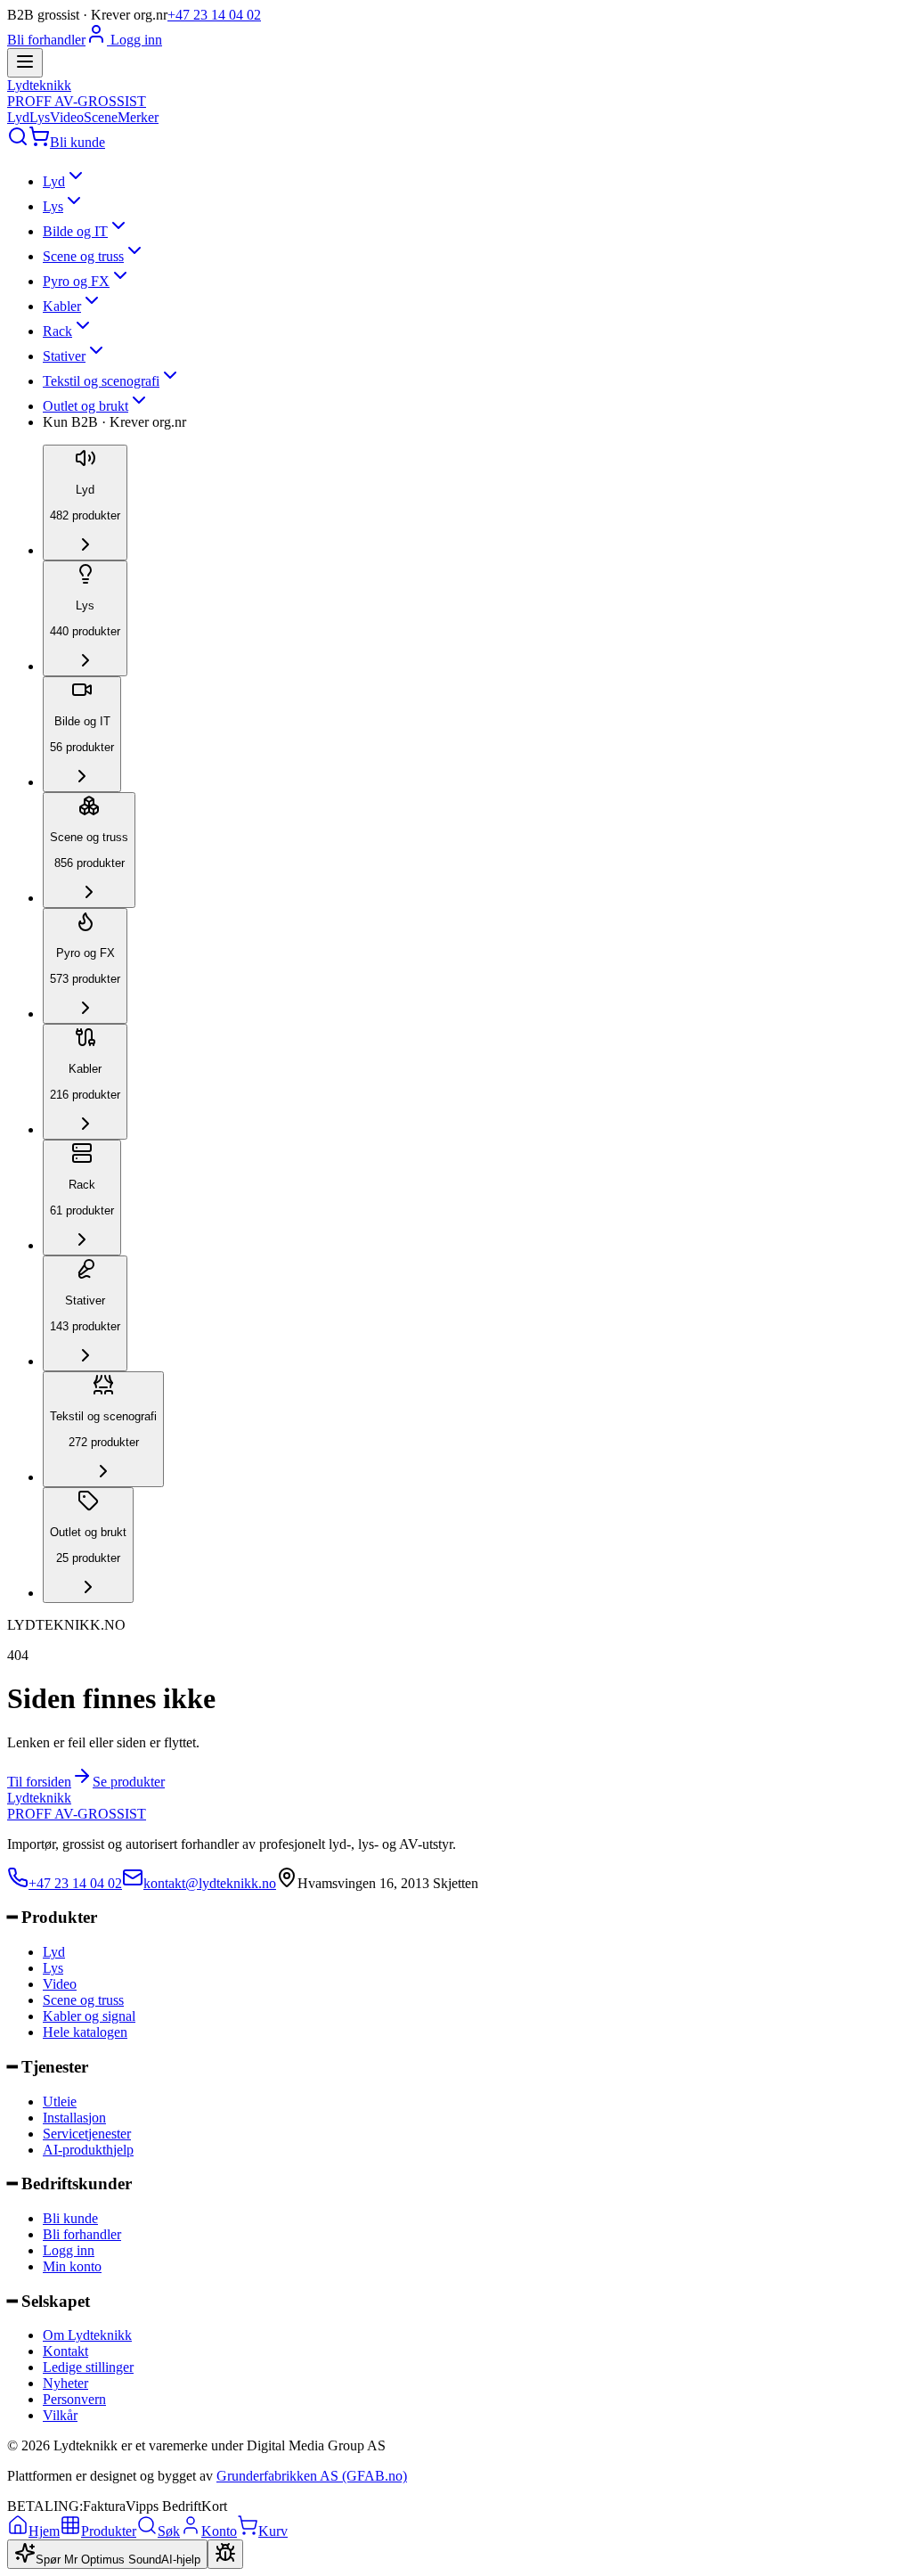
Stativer (64, 356)
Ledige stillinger (88, 2367)
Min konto (72, 2266)
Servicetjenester (87, 2134)
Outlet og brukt (85, 406)
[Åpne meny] (25, 63)
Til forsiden (39, 1782)
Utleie (60, 2102)
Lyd (18, 117)
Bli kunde (77, 142)
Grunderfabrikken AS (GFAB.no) (312, 2476)
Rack (57, 331)
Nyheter (65, 2383)
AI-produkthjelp (88, 2150)
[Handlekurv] (39, 142)
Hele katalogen (85, 2032)
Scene (101, 117)
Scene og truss (83, 256)
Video (67, 117)
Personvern (74, 2399)
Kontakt (65, 2351)
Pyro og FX (76, 281)
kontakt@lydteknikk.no (210, 1883)
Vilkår (60, 2415)
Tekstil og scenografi (101, 381)
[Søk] (18, 142)
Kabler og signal (89, 2016)
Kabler (62, 306)
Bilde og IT (75, 231)
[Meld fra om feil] (225, 2554)
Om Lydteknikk (87, 2335)
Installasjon (74, 2118)
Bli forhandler (46, 40)
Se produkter (129, 1782)
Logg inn (134, 40)
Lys (40, 117)
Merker (138, 117)
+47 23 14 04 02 (214, 15)
